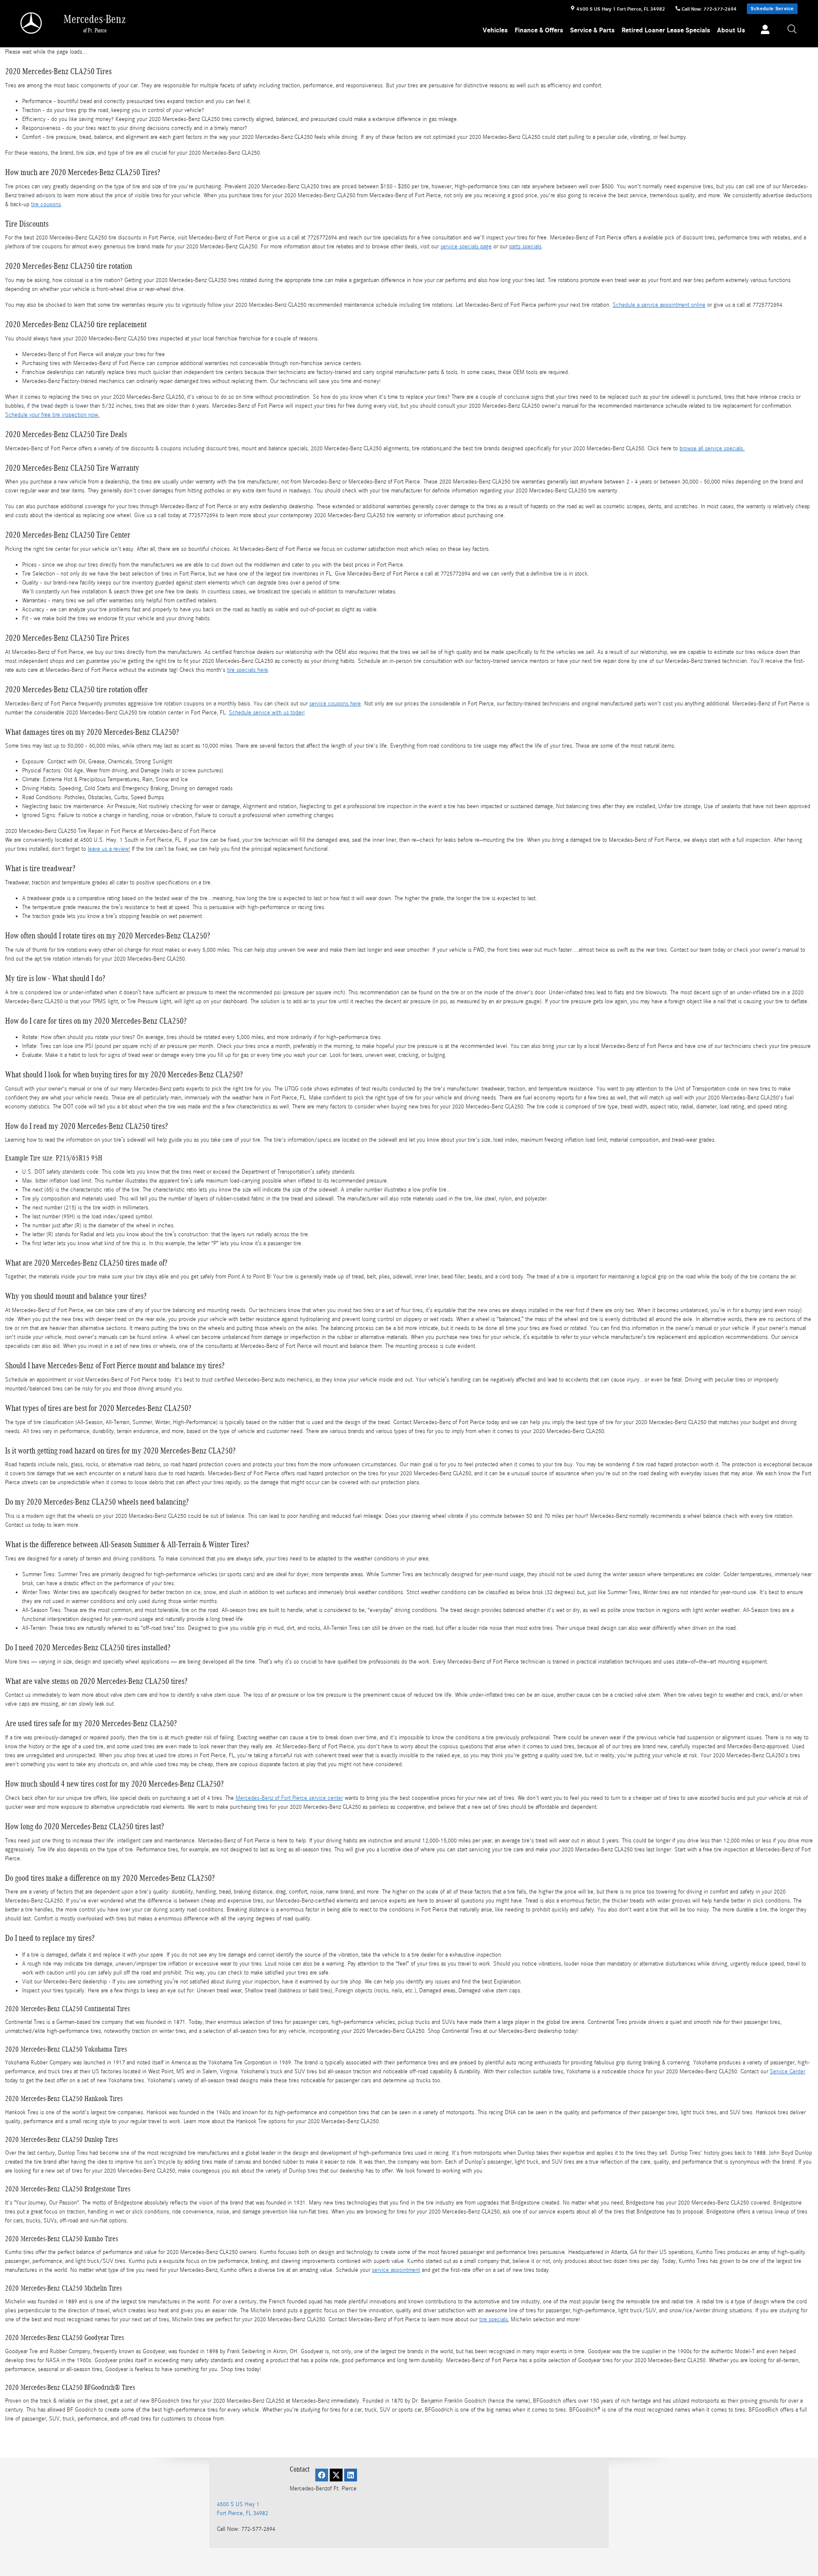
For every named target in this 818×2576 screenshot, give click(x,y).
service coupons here (335, 704)
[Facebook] (322, 2475)
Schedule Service (772, 9)
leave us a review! (109, 849)
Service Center (788, 2072)
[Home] (32, 23)
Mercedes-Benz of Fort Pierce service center (289, 1798)
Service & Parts (592, 30)
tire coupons (46, 204)
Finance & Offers (539, 30)
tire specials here (248, 670)
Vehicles (495, 30)
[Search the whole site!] (792, 30)
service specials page (466, 247)
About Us (731, 30)
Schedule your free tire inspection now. (52, 415)
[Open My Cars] (763, 31)
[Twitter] (336, 2475)
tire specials (494, 2320)
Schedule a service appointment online (659, 305)
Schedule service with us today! (267, 713)
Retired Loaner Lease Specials (666, 30)
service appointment (396, 2270)
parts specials (525, 247)
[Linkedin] (351, 2475)
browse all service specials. (712, 449)
